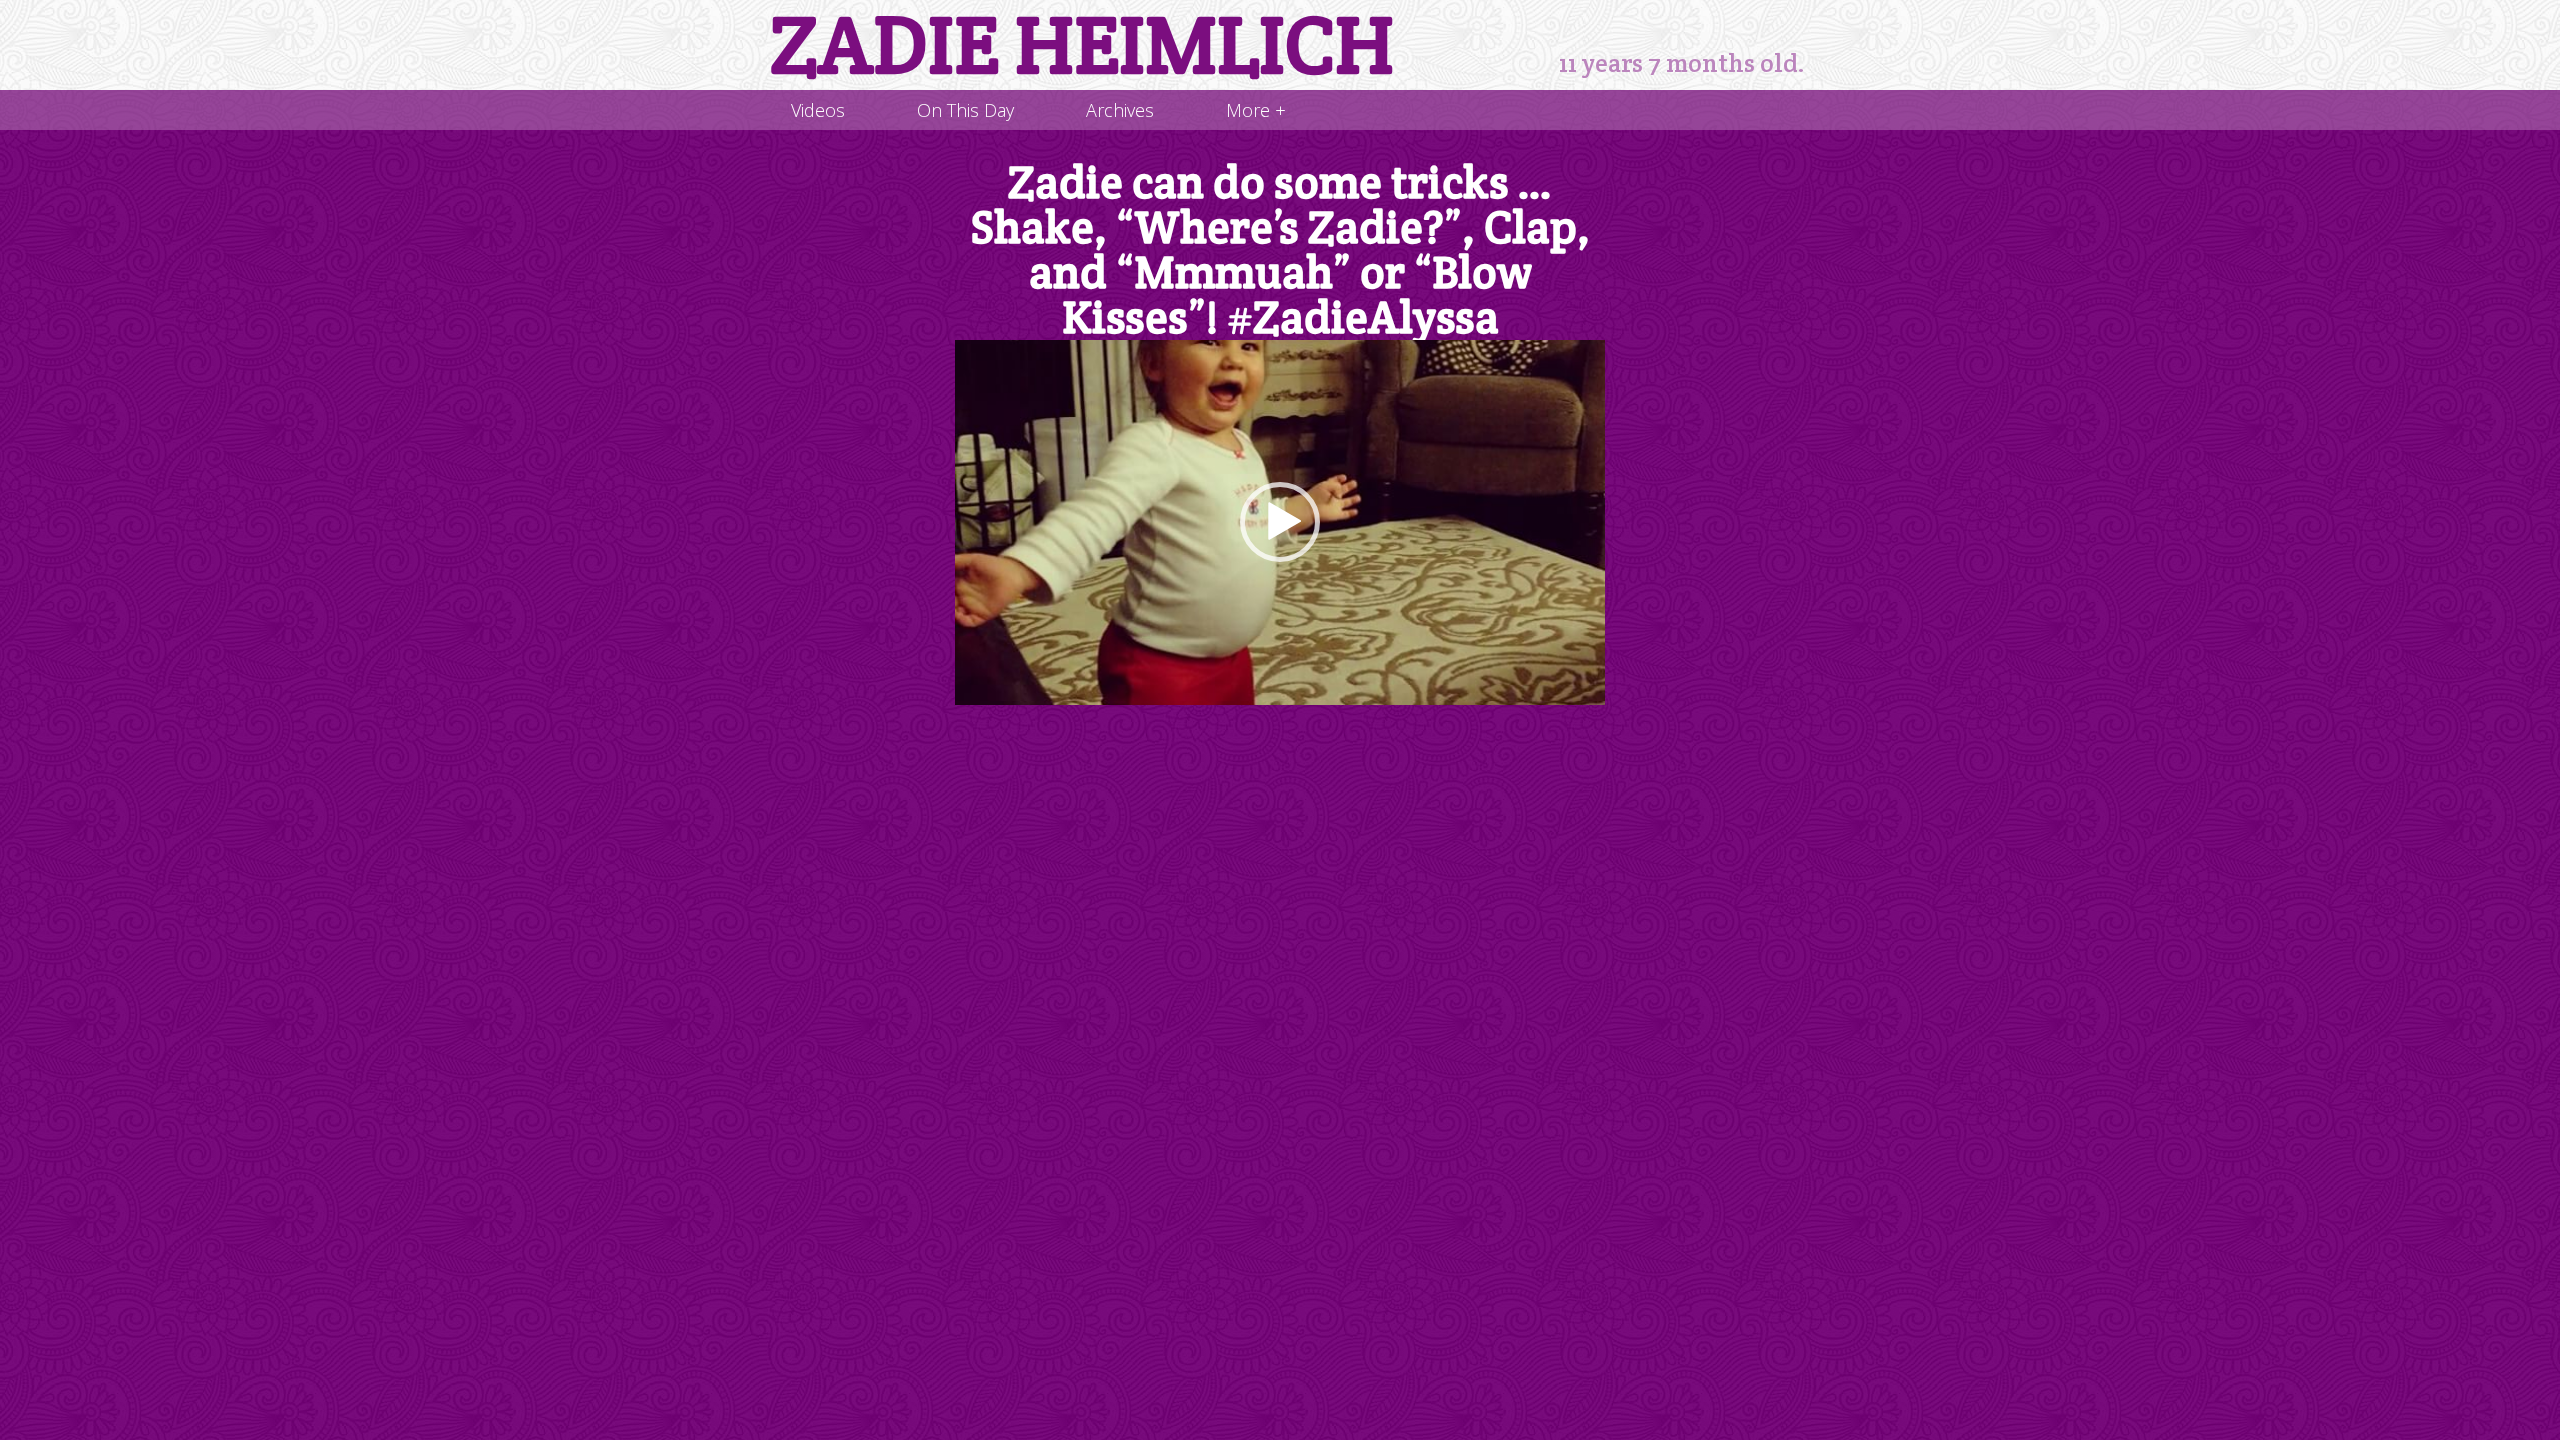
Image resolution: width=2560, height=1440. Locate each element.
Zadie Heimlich (1082, 45)
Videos (818, 110)
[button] (1280, 522)
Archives (1120, 110)
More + (1256, 110)
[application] (1280, 523)
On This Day (965, 110)
